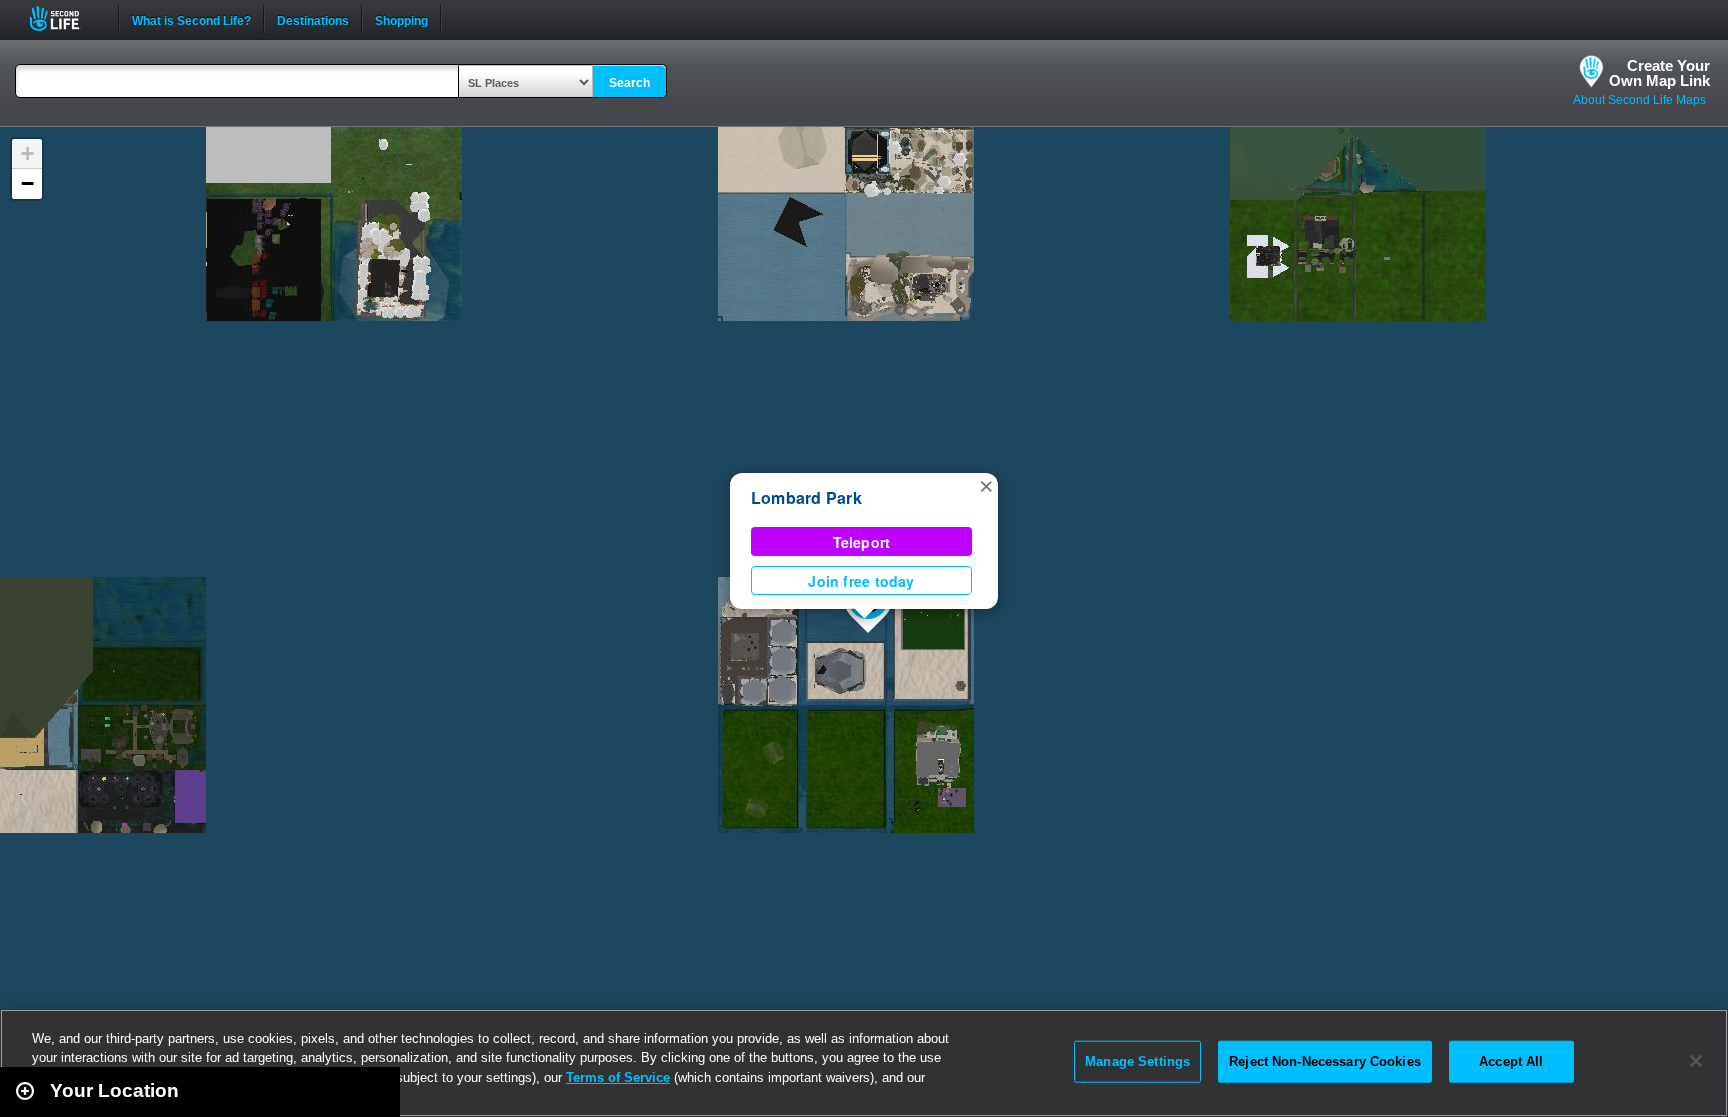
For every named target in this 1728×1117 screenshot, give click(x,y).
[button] (986, 485)
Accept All (1511, 1061)
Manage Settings (1137, 1061)
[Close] (1696, 1061)
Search (629, 83)
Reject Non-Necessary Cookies (1325, 1061)
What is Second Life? (191, 19)
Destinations (313, 19)
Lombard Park (806, 497)
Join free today (861, 581)
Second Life (65, 18)
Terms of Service (618, 1077)
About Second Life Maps (1639, 100)
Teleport (862, 542)
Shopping (401, 19)
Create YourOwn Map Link (1659, 73)
